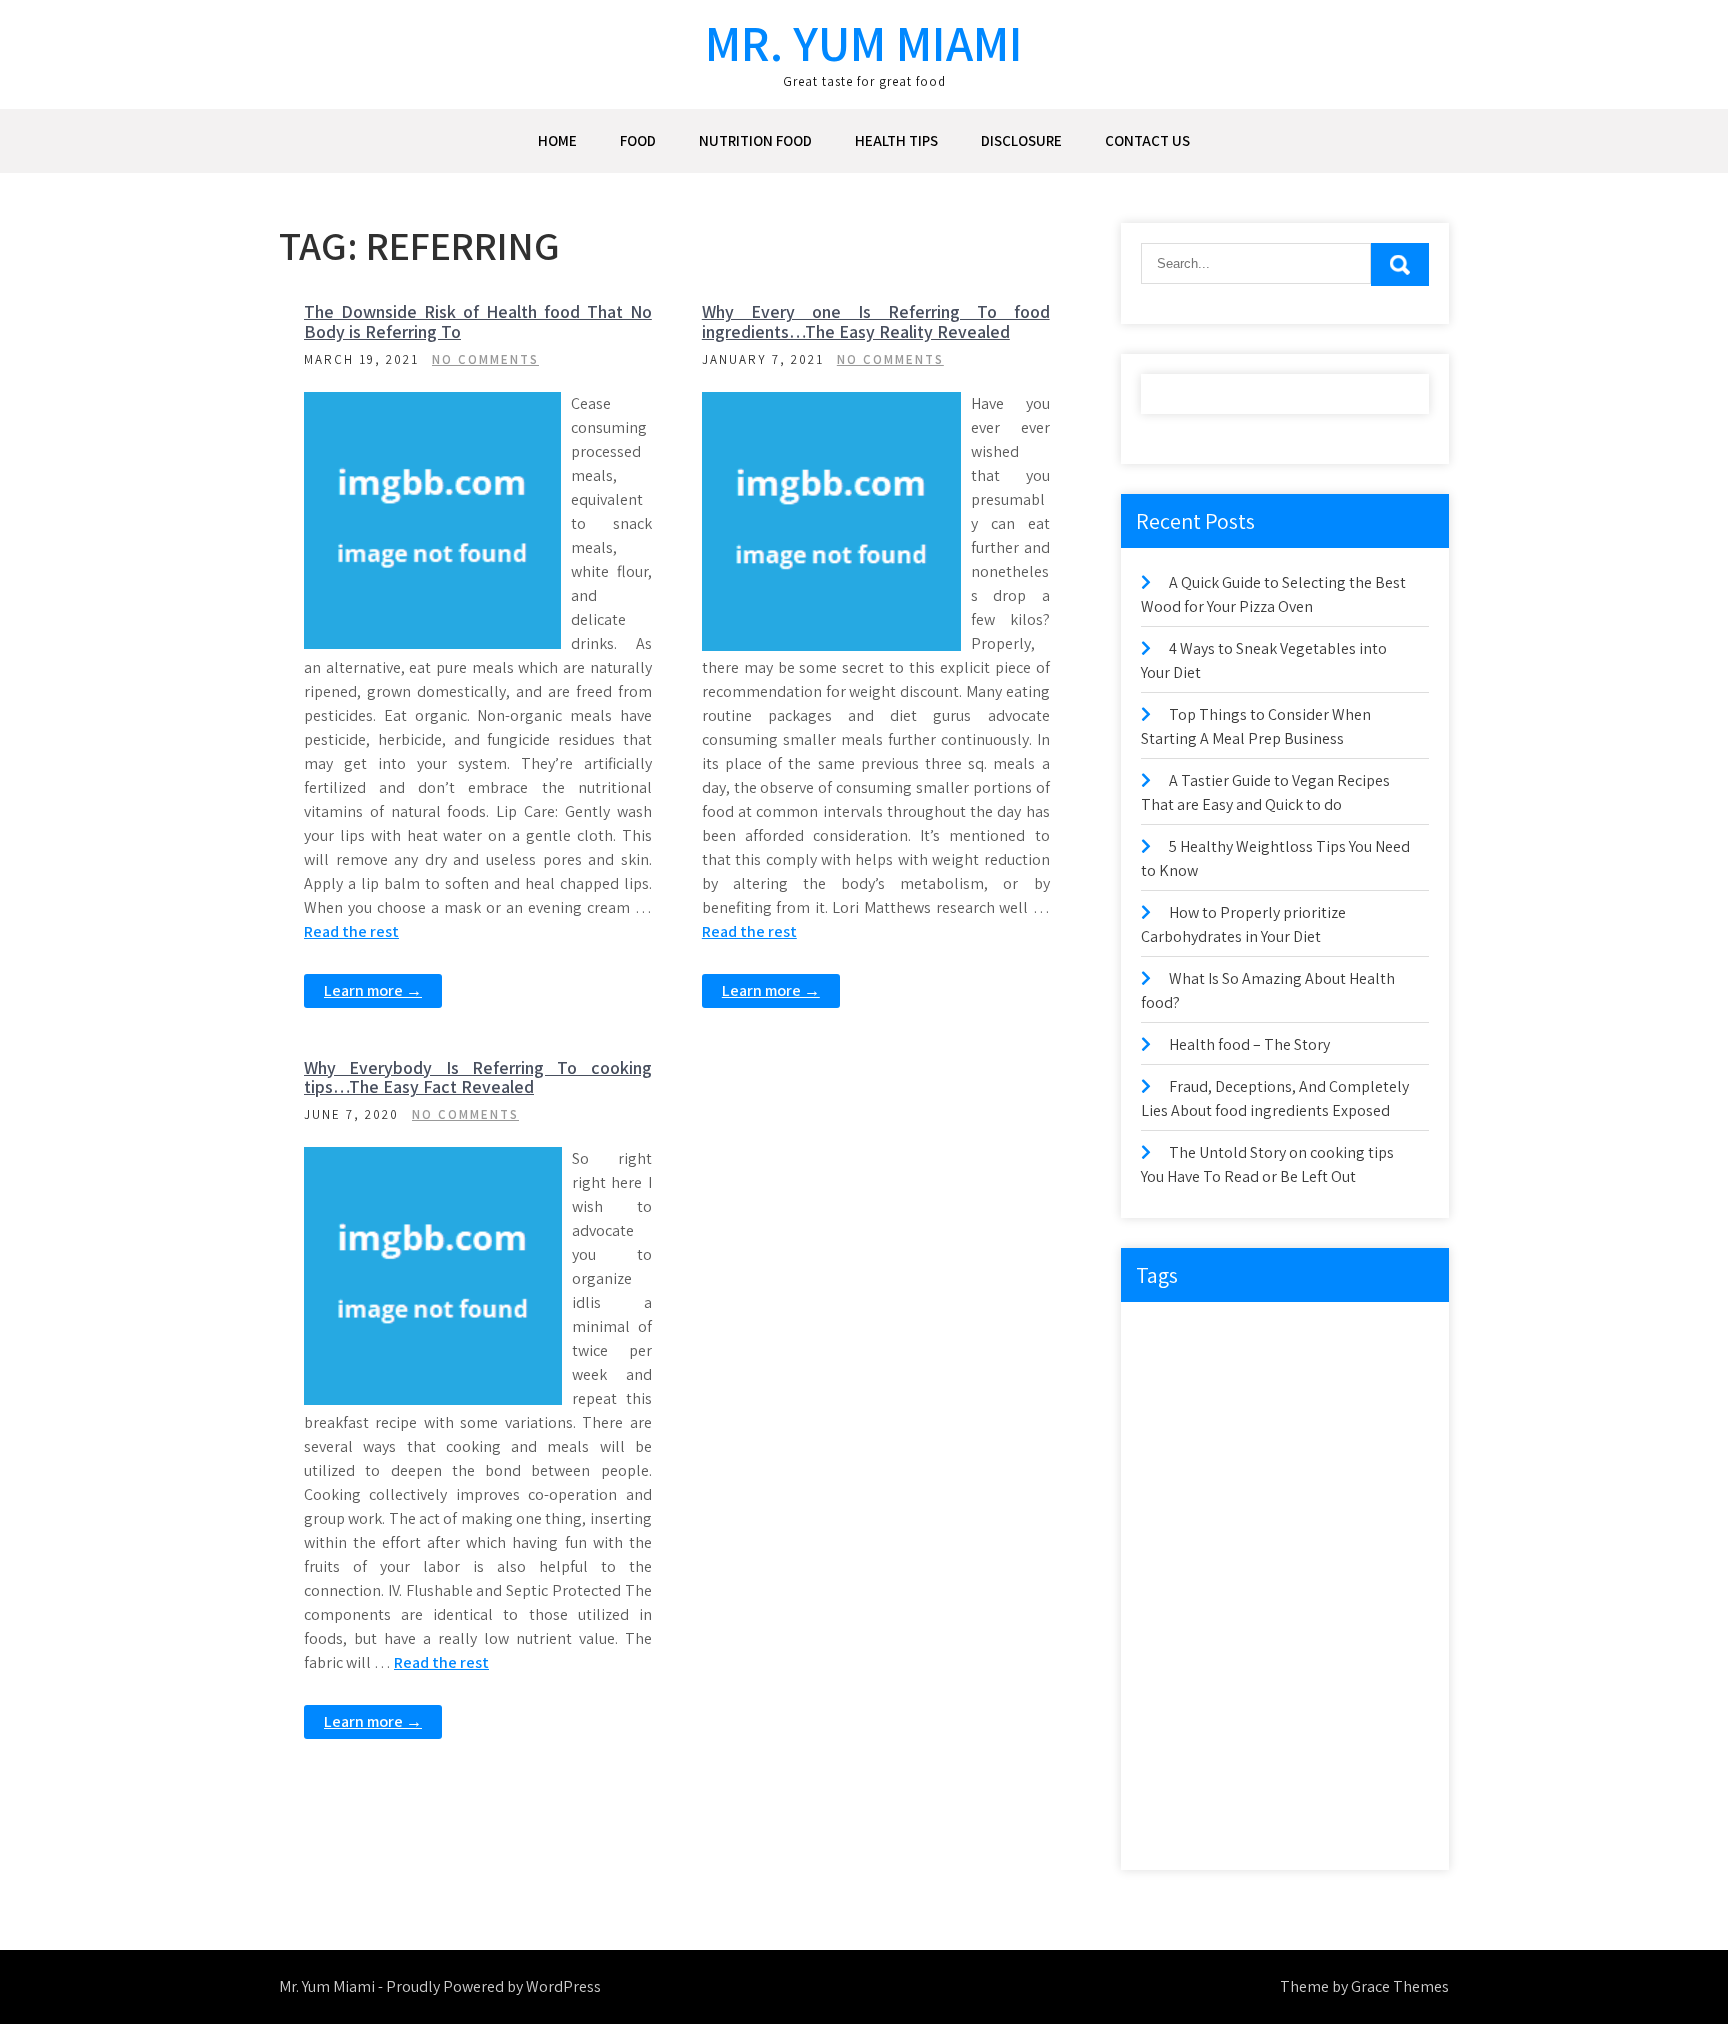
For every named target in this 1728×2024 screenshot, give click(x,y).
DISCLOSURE (1021, 140)
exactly (1254, 1416)
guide (1315, 1498)
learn (1259, 1580)
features (1246, 1498)
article (1236, 1334)
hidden (1172, 1539)
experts (1325, 1416)
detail (1233, 1375)
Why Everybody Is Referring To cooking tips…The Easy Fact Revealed (478, 1077)
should (1375, 1703)
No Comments (485, 359)
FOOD (638, 140)
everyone (1178, 1416)
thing (1243, 1785)
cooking (1375, 1334)
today (1372, 1785)
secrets (1305, 1703)
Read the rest (351, 931)
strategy (1175, 1785)
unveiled (1326, 1826)
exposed (1260, 1457)
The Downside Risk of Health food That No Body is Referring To (478, 321)
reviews (1385, 1662)
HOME (557, 140)
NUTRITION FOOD (755, 140)
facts (1328, 1457)
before (1303, 1334)
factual (1172, 1498)
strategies (1341, 1744)
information (1318, 1539)
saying (1171, 1703)
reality (1170, 1662)
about (1170, 1334)
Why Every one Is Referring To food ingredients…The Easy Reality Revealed (876, 321)
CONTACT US (1147, 140)
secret (1237, 1703)
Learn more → (373, 990)
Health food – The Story (1249, 1044)
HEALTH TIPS (896, 140)
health (1381, 1498)
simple (1171, 1744)
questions (1329, 1621)
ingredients (1183, 1580)
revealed (1309, 1662)
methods (1330, 1580)
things (1307, 1785)
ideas (1239, 1539)
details (1299, 1375)
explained (1179, 1457)
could (1169, 1375)
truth (1167, 1826)
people (1252, 1621)
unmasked (1242, 1826)
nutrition (1177, 1621)
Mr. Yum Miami (864, 42)
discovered (1379, 1375)
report (1237, 1662)
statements (1252, 1744)
